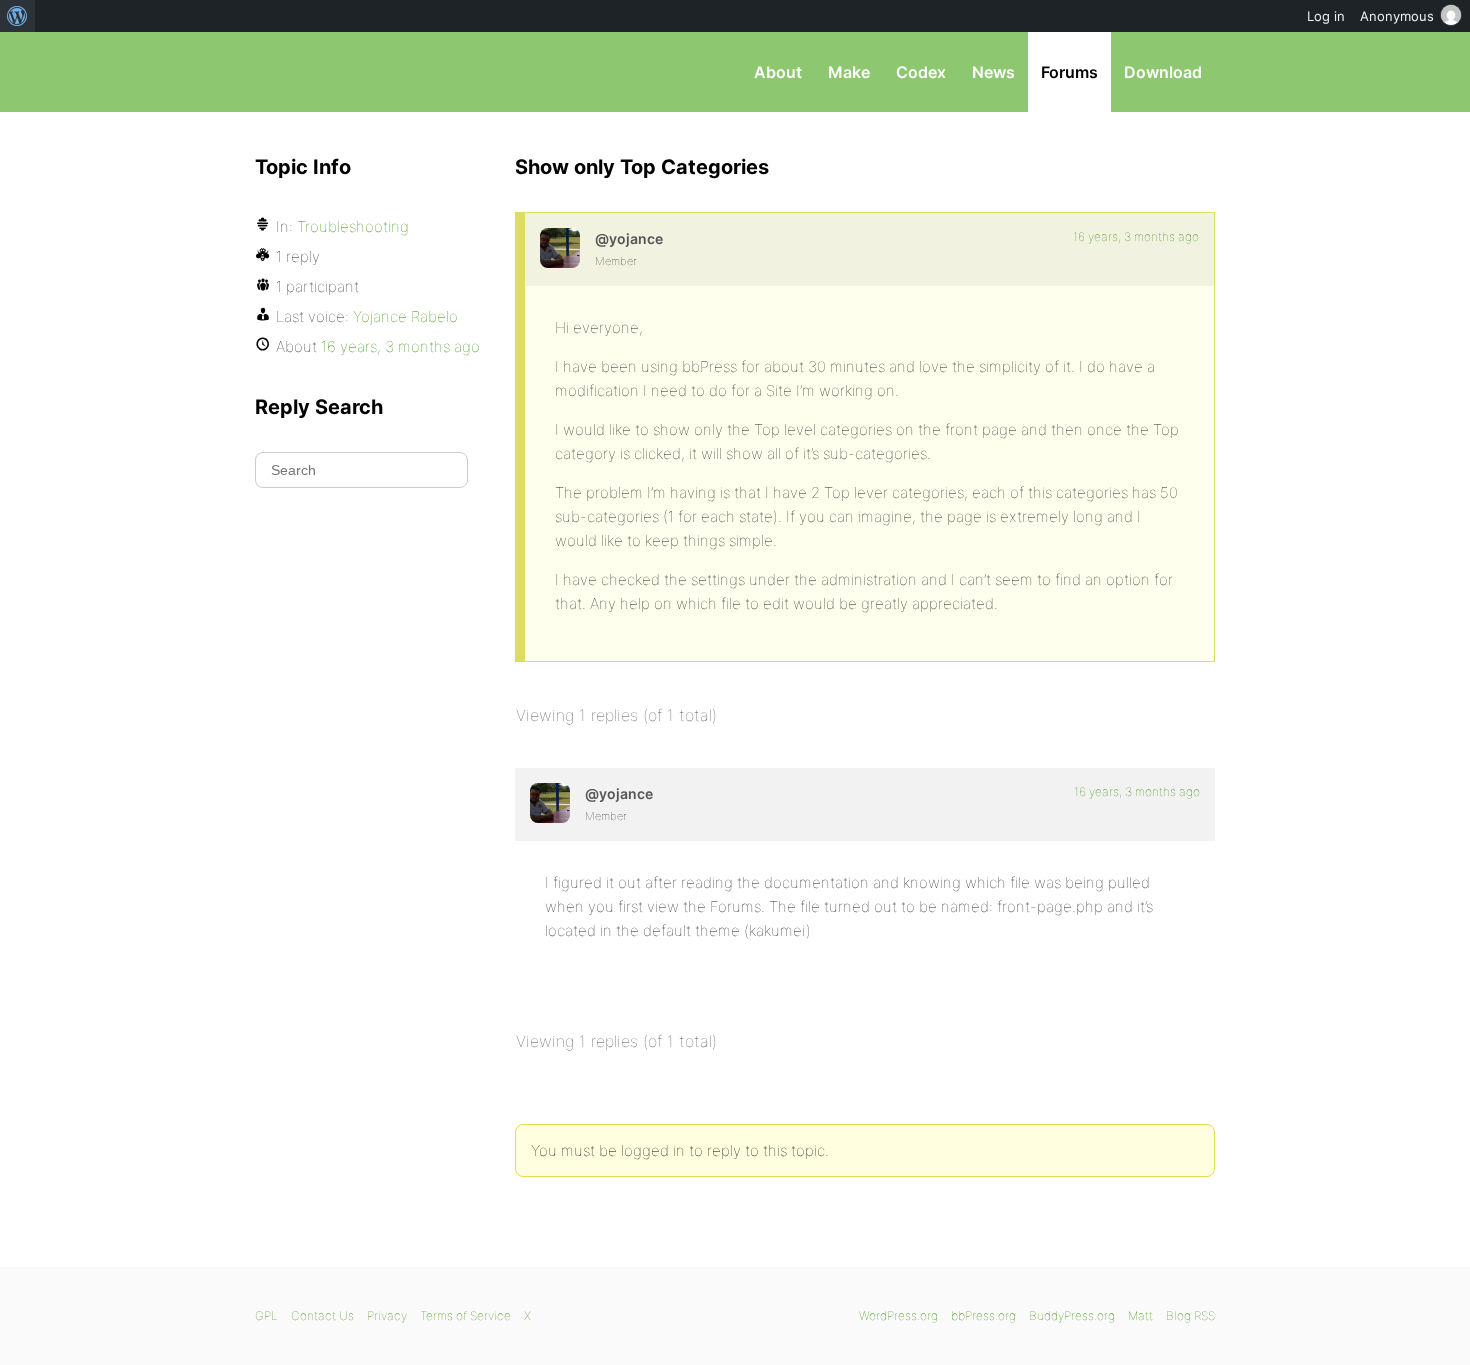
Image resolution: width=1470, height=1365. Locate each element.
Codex (921, 72)
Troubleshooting (353, 226)
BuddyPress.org (1072, 1315)
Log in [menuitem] (1326, 16)
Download (1163, 72)
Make (849, 72)
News (993, 72)
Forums (1069, 72)
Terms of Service (465, 1315)
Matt (1140, 1315)
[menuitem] (17, 16)
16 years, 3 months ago (1136, 236)
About (778, 72)
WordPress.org (898, 1315)
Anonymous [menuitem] (1397, 16)
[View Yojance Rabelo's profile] (560, 248)
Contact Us (322, 1315)
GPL (266, 1315)
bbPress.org (359, 72)
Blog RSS (1190, 1315)
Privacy (387, 1315)
